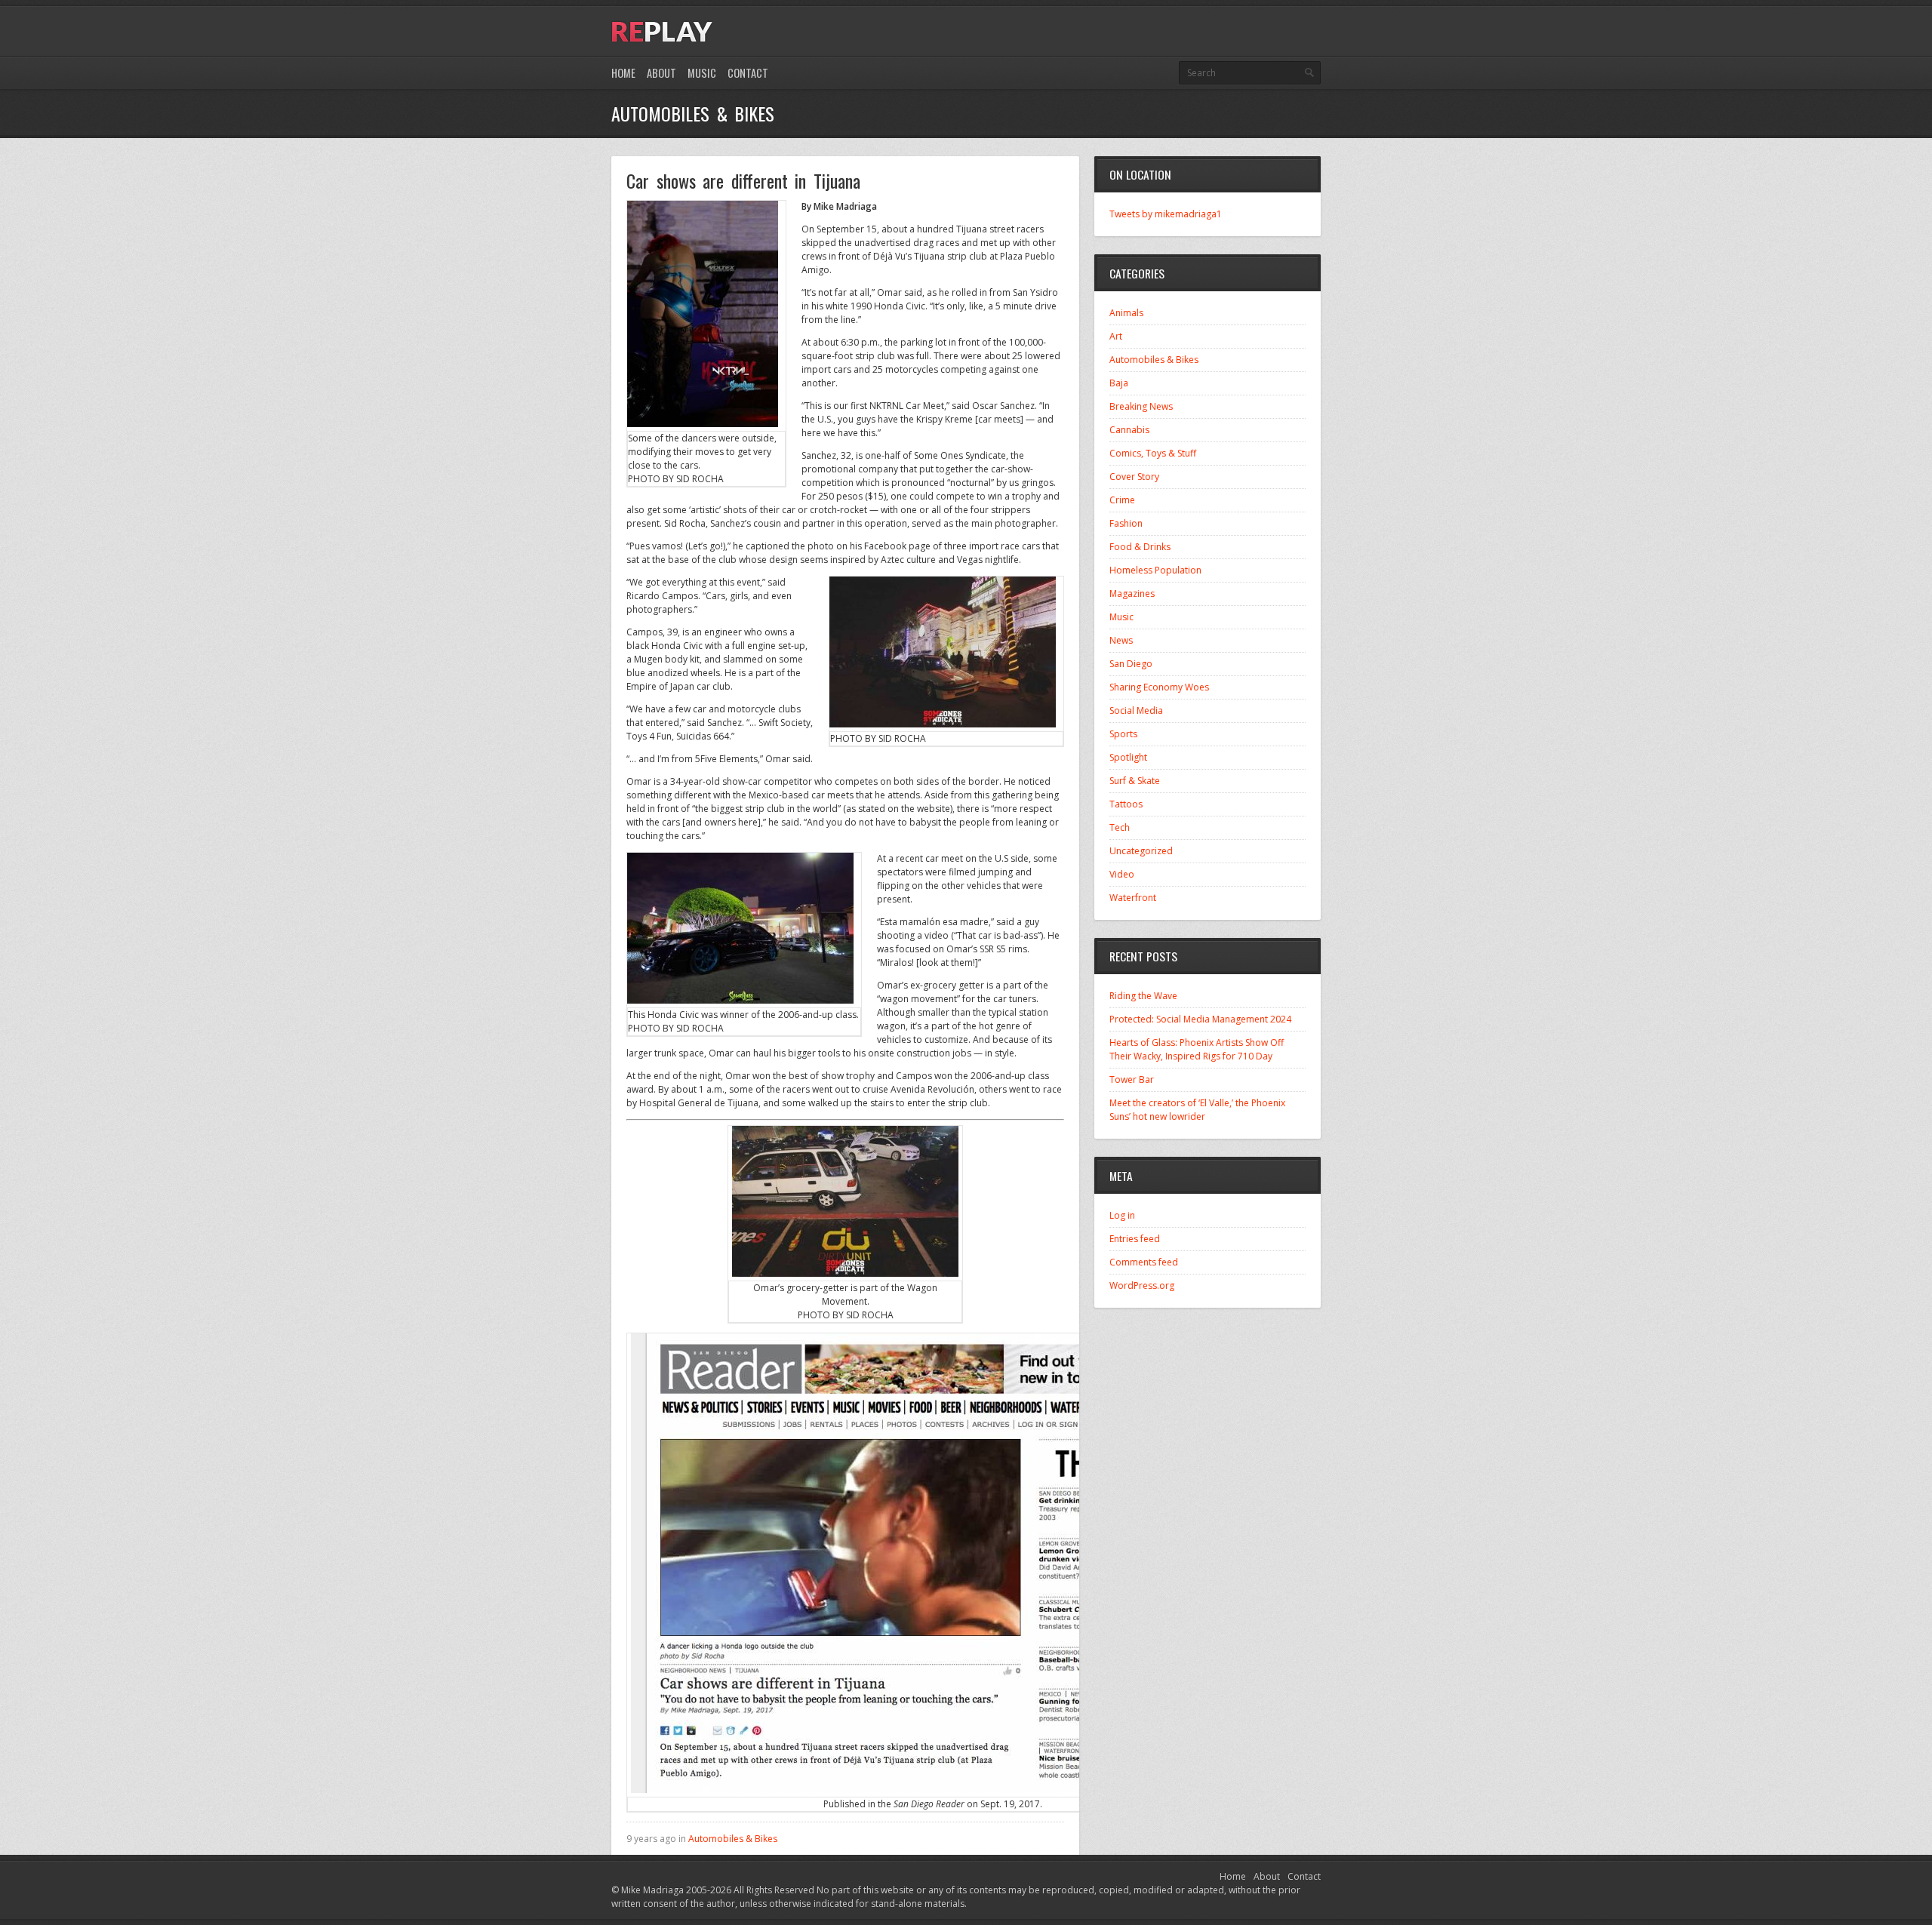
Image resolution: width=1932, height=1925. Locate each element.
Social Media (1136, 710)
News (1121, 640)
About (661, 73)
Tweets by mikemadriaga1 (1166, 214)
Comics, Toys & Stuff (1153, 453)
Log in (1122, 1215)
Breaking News (1141, 406)
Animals (1126, 313)
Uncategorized (1141, 851)
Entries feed (1135, 1239)
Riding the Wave (1143, 996)
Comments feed (1144, 1262)
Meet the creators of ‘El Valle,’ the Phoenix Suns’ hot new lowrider (1197, 1110)
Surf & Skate (1135, 781)
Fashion (1126, 523)
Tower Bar (1132, 1079)
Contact (748, 73)
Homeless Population (1155, 570)
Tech (1120, 827)
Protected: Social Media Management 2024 (1200, 1019)
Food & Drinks (1140, 547)
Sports (1123, 734)
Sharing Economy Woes (1159, 687)
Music (702, 73)
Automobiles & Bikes (733, 1839)
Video (1122, 874)
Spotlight (1128, 757)
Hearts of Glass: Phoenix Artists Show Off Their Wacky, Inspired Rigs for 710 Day (1197, 1049)
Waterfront (1133, 898)
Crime (1122, 500)
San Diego (1131, 664)
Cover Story (1134, 477)
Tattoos (1126, 804)
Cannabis (1129, 430)
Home (623, 73)
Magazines (1132, 593)
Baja (1119, 383)
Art (1116, 336)
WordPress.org (1142, 1285)
